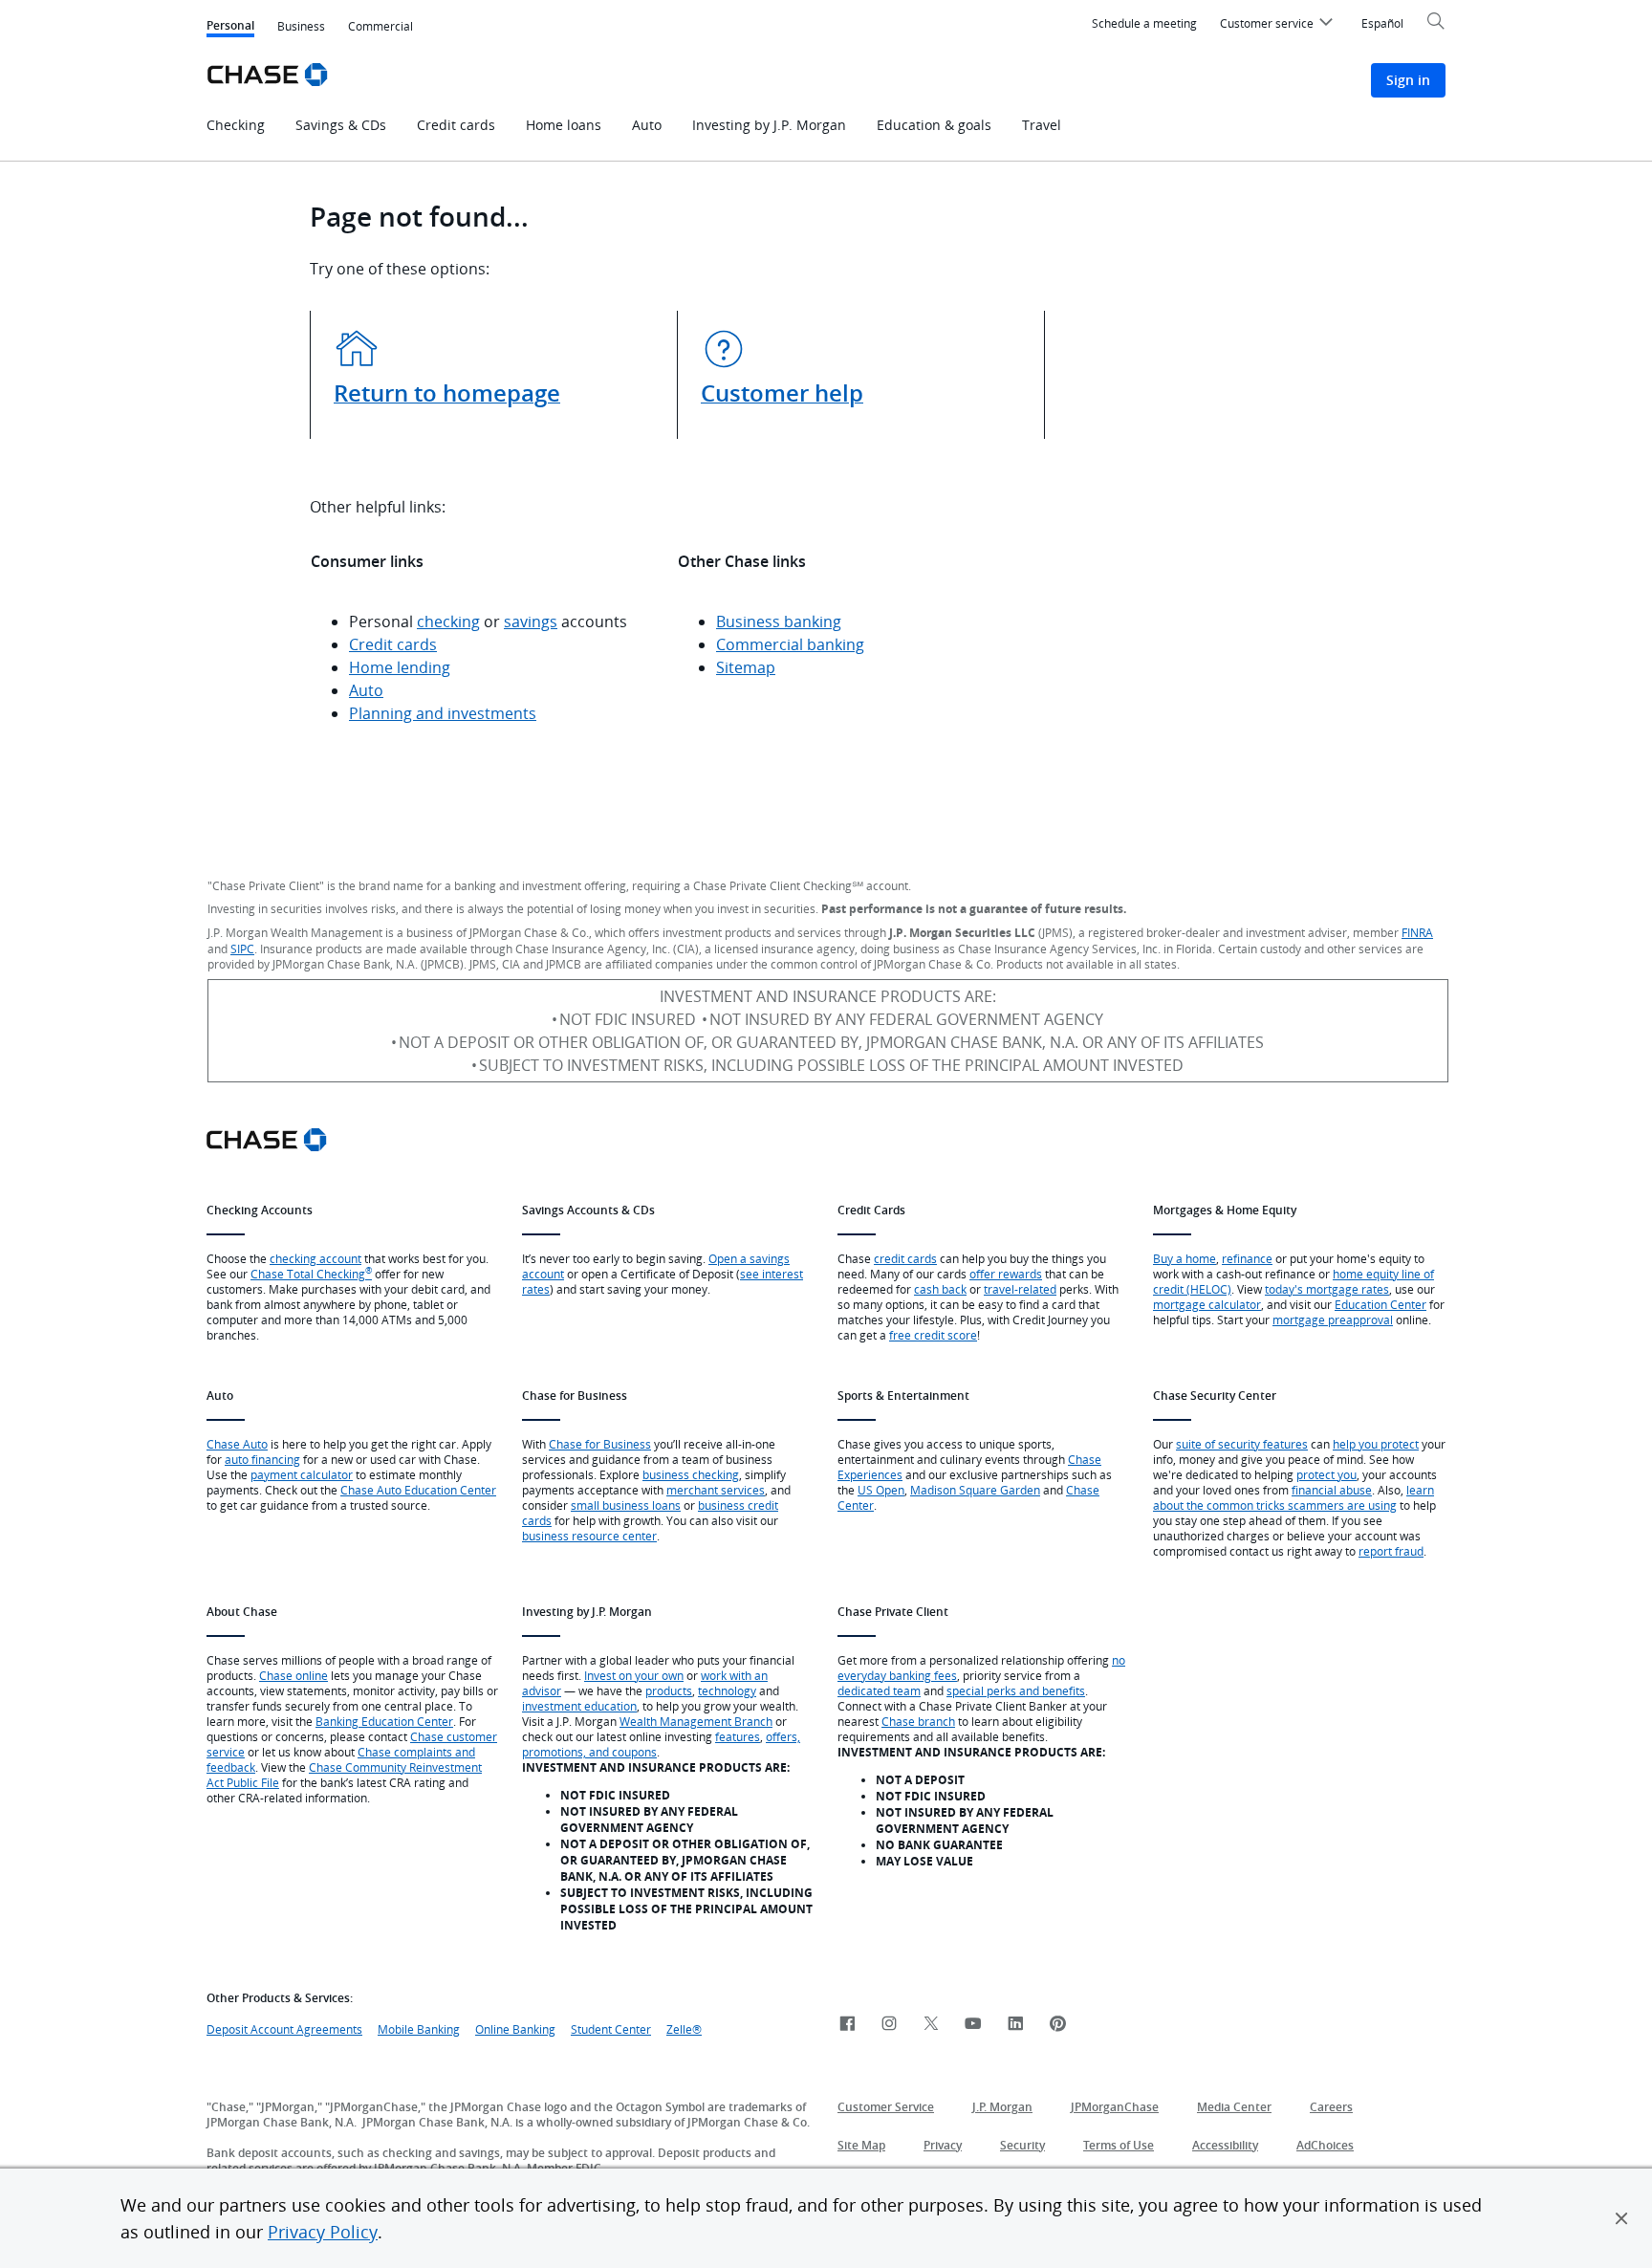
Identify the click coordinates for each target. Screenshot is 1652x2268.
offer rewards (1006, 1274)
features (738, 1736)
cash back (940, 1289)
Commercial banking (790, 644)
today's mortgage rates (1327, 1289)
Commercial (380, 26)
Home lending (400, 667)
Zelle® (684, 2029)
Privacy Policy (323, 2232)
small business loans (626, 1505)
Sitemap (746, 667)
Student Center (611, 2029)
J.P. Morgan (1002, 2107)
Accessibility (1225, 2145)
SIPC (242, 949)
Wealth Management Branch (696, 1721)
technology (727, 1690)
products (669, 1690)
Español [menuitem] (1382, 23)
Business (301, 26)
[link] (847, 2025)
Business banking (779, 622)
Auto (366, 690)
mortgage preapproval (1333, 1319)
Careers (1331, 2107)
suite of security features (1242, 1444)
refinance (1247, 1258)
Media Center (1234, 2107)
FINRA (1417, 932)
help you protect (1376, 1444)
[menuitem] (1279, 26)
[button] (1621, 2218)
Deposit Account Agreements (284, 2029)
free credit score (933, 1335)
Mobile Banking (419, 2029)
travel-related (1020, 1289)
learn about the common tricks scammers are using (1293, 1497)
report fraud (1391, 1551)
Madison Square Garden (975, 1490)
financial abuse (1332, 1490)
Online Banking (515, 2029)
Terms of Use (1119, 2145)
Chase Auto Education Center (418, 1490)
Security (1022, 2145)
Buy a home (1185, 1258)
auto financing (262, 1459)
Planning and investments (443, 713)
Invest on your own (634, 1675)
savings (531, 622)
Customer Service (886, 2107)
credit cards (905, 1258)
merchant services (716, 1490)
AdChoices (1325, 2145)
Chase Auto (237, 1444)
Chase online (293, 1675)
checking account (315, 1258)
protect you (1326, 1474)
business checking (691, 1474)
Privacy (943, 2145)
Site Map (861, 2145)
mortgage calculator (1207, 1304)
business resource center (589, 1536)
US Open (881, 1490)
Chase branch (918, 1721)
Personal (230, 27)
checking (448, 622)
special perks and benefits (1016, 1690)
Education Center (1380, 1304)
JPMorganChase (1115, 2107)
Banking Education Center (384, 1721)
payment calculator (302, 1474)
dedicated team (879, 1690)
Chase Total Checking (311, 1274)
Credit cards (393, 644)
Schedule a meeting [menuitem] (1144, 23)
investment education (579, 1706)
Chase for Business (600, 1444)
